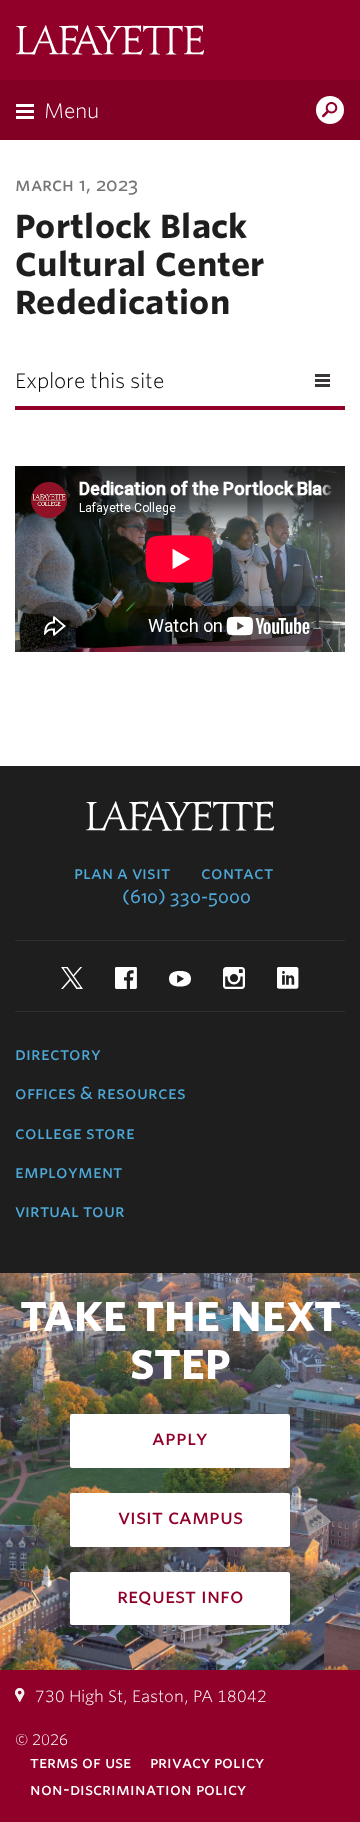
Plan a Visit (122, 873)
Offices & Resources (100, 1093)
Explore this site (89, 381)
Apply (180, 1438)
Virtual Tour (70, 1211)
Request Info (180, 1596)
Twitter (72, 978)
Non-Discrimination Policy (138, 1789)
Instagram (234, 978)
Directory (58, 1054)
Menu (71, 111)
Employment (68, 1172)
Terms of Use (80, 1762)
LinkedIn (288, 978)
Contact (237, 873)
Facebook (126, 978)
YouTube (180, 978)
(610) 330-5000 (186, 897)
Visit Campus (180, 1517)
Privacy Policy (207, 1762)
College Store (75, 1133)
